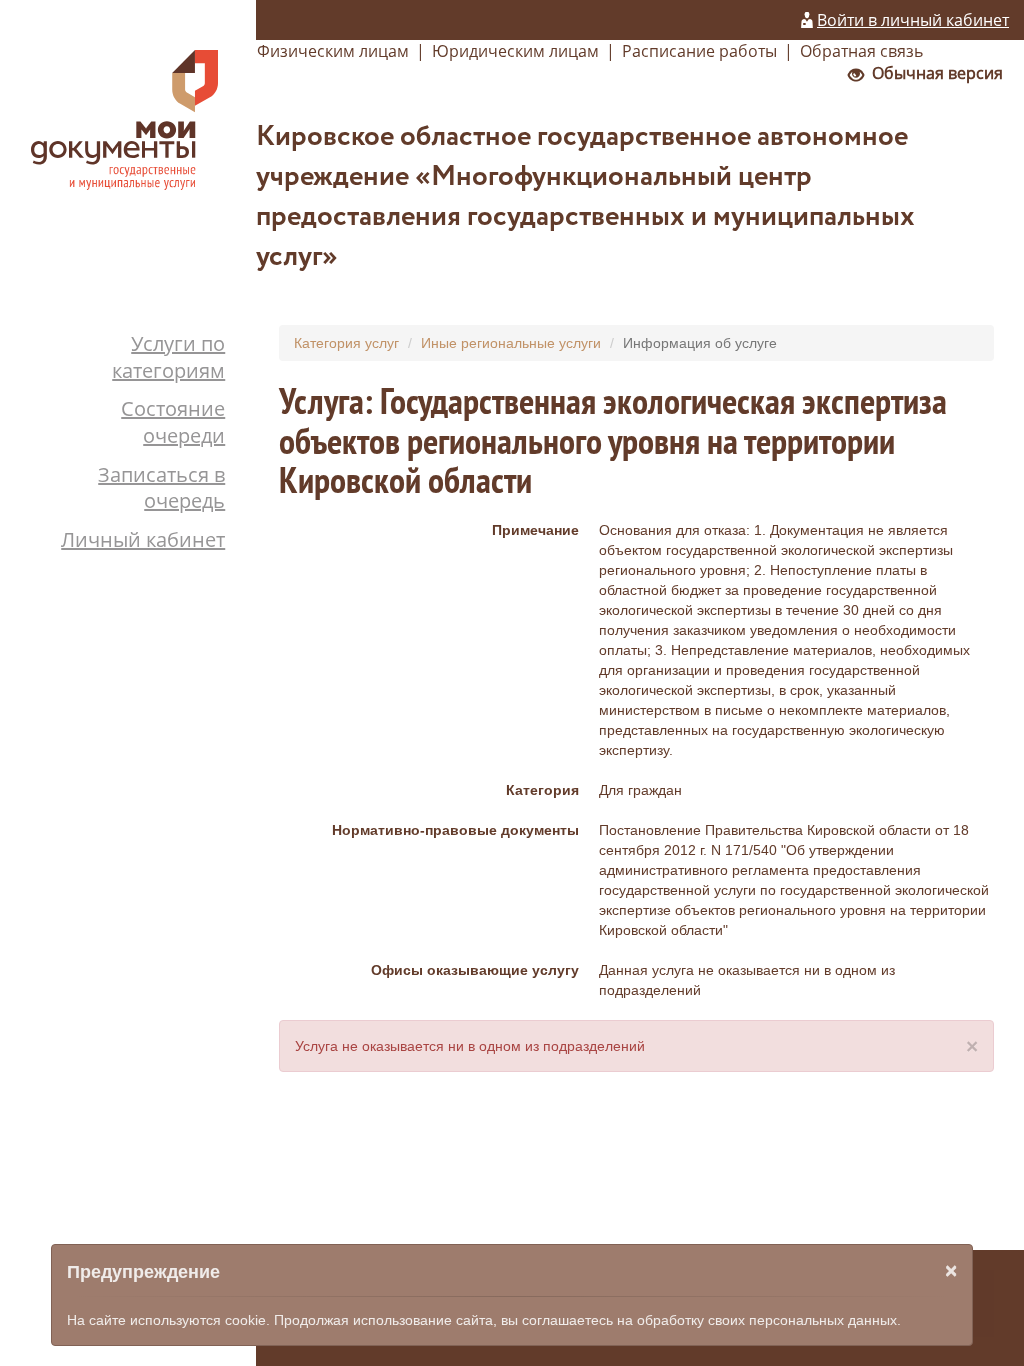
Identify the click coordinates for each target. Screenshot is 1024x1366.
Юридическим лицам (515, 51)
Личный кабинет (143, 539)
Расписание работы (699, 51)
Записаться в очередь (161, 488)
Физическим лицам (333, 51)
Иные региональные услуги (511, 343)
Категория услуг (346, 343)
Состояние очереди (173, 422)
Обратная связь (861, 51)
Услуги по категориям (168, 357)
